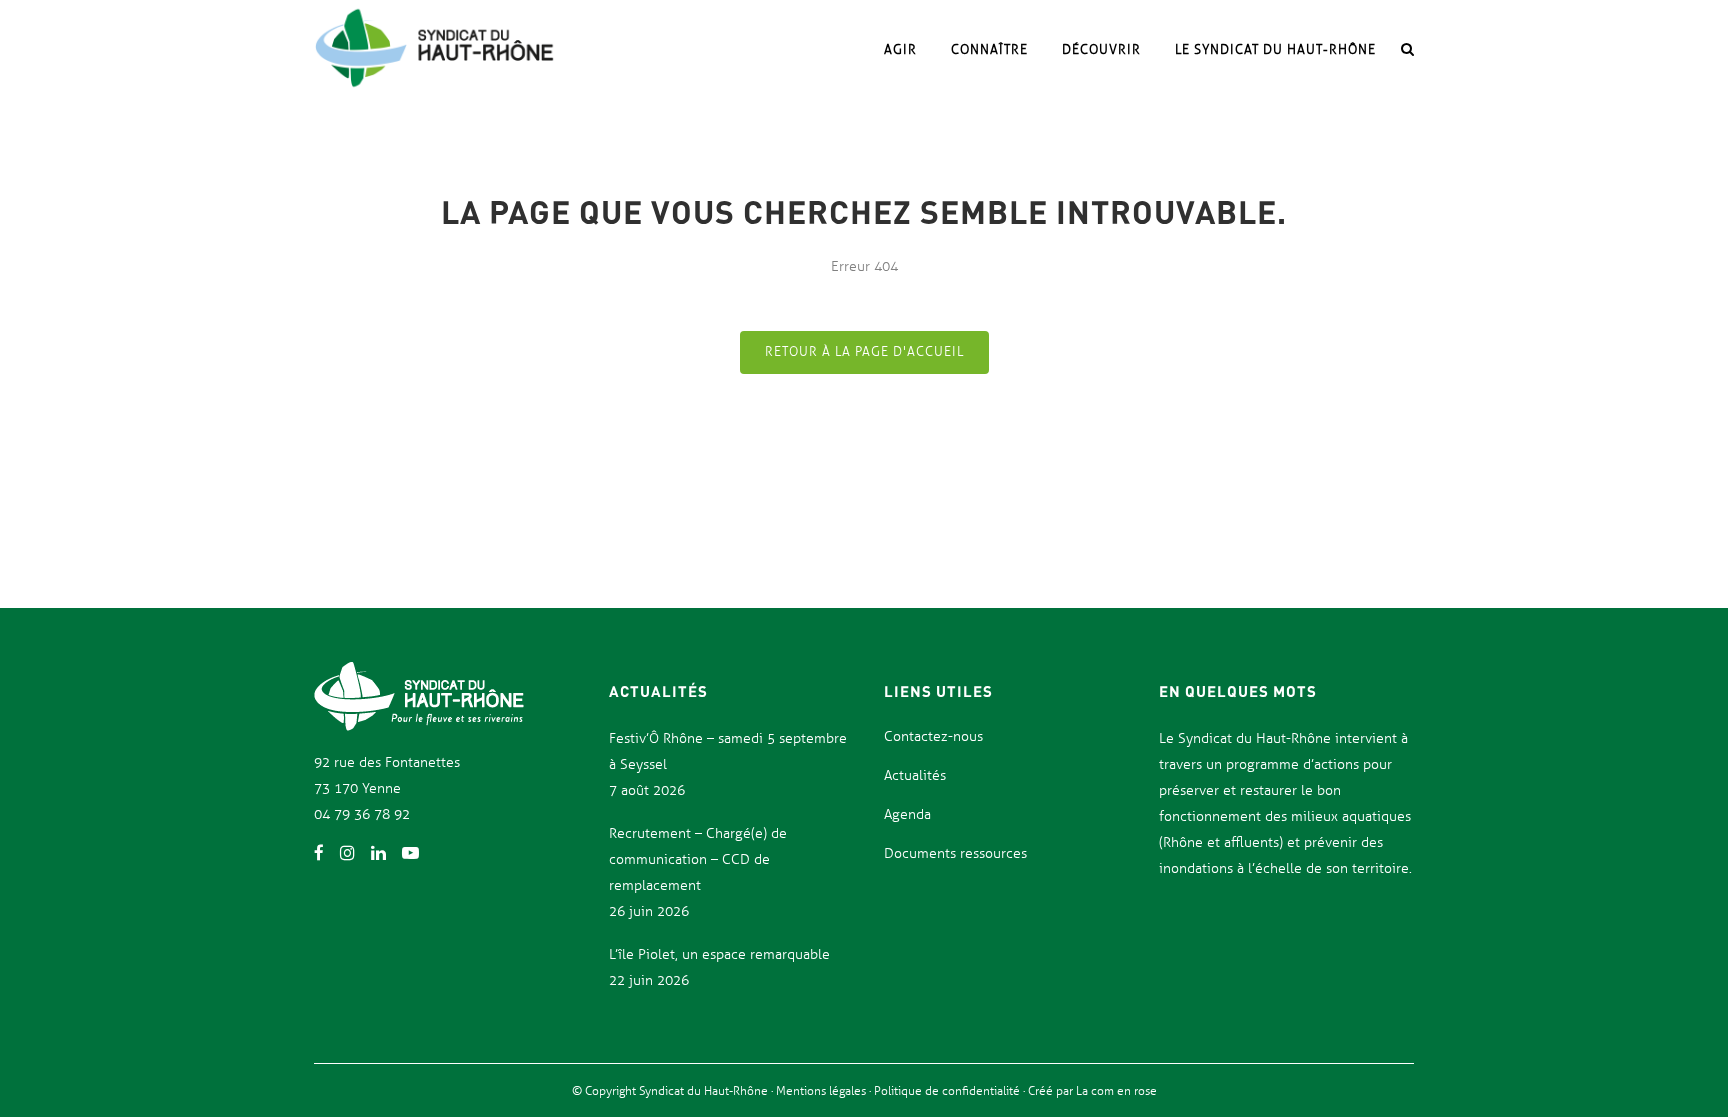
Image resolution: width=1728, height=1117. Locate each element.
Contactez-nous (933, 736)
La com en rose (1115, 1091)
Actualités (915, 775)
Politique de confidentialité (948, 1091)
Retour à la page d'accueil (864, 352)
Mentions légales (822, 1091)
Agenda (907, 814)
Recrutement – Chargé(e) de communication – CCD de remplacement (698, 859)
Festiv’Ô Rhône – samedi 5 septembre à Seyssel (728, 751)
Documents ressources (955, 853)
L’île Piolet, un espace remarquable (719, 954)
